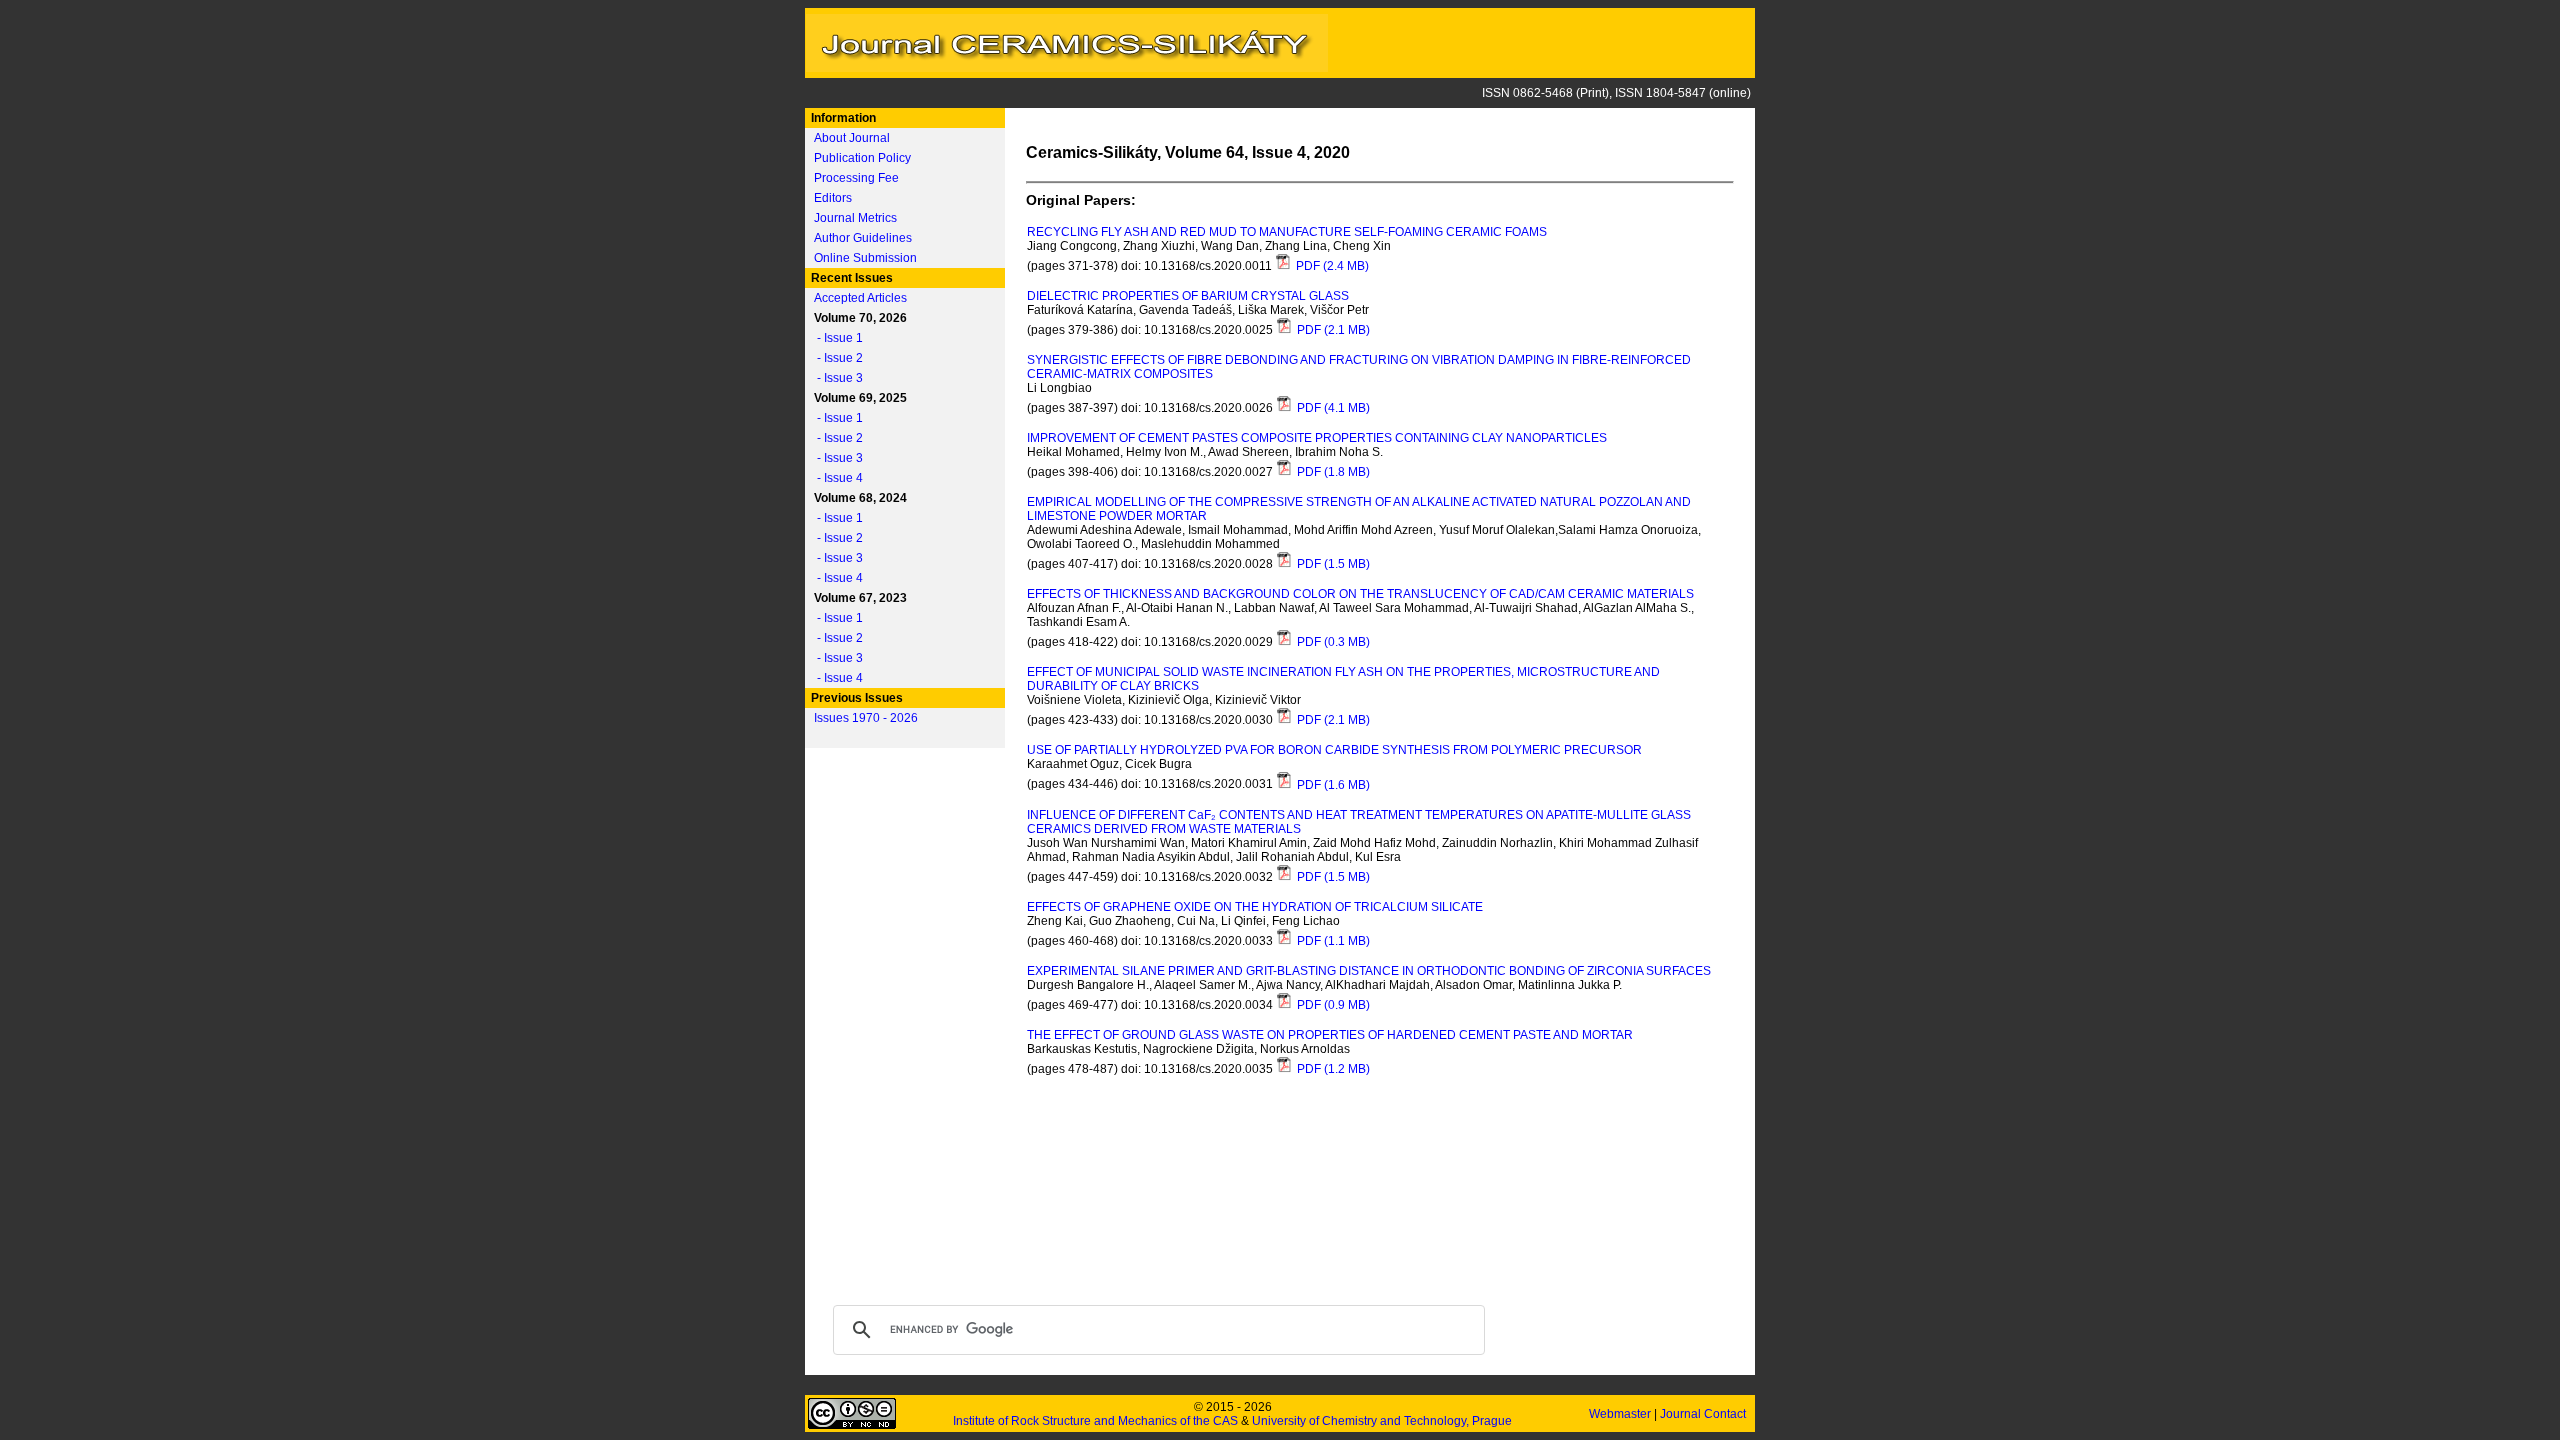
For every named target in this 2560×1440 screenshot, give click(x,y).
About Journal (852, 138)
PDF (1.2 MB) (1332, 1069)
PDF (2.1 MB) (1332, 330)
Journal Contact (1704, 1414)
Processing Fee (856, 178)
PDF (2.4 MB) (1331, 266)
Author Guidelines (863, 238)
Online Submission (865, 258)
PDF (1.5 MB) (1332, 564)
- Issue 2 (835, 358)
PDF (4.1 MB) (1332, 408)
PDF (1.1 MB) (1332, 941)
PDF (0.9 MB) (1332, 1005)
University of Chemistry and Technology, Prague (1382, 1421)
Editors (833, 198)
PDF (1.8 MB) (1332, 472)
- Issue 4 (835, 478)
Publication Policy (862, 158)
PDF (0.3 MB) (1332, 642)
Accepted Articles (860, 298)
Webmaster (1621, 1414)
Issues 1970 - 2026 (866, 718)
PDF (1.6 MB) (1332, 785)
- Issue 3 (835, 378)
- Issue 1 (835, 338)
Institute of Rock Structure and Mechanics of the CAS (1095, 1421)
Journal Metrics (855, 218)
